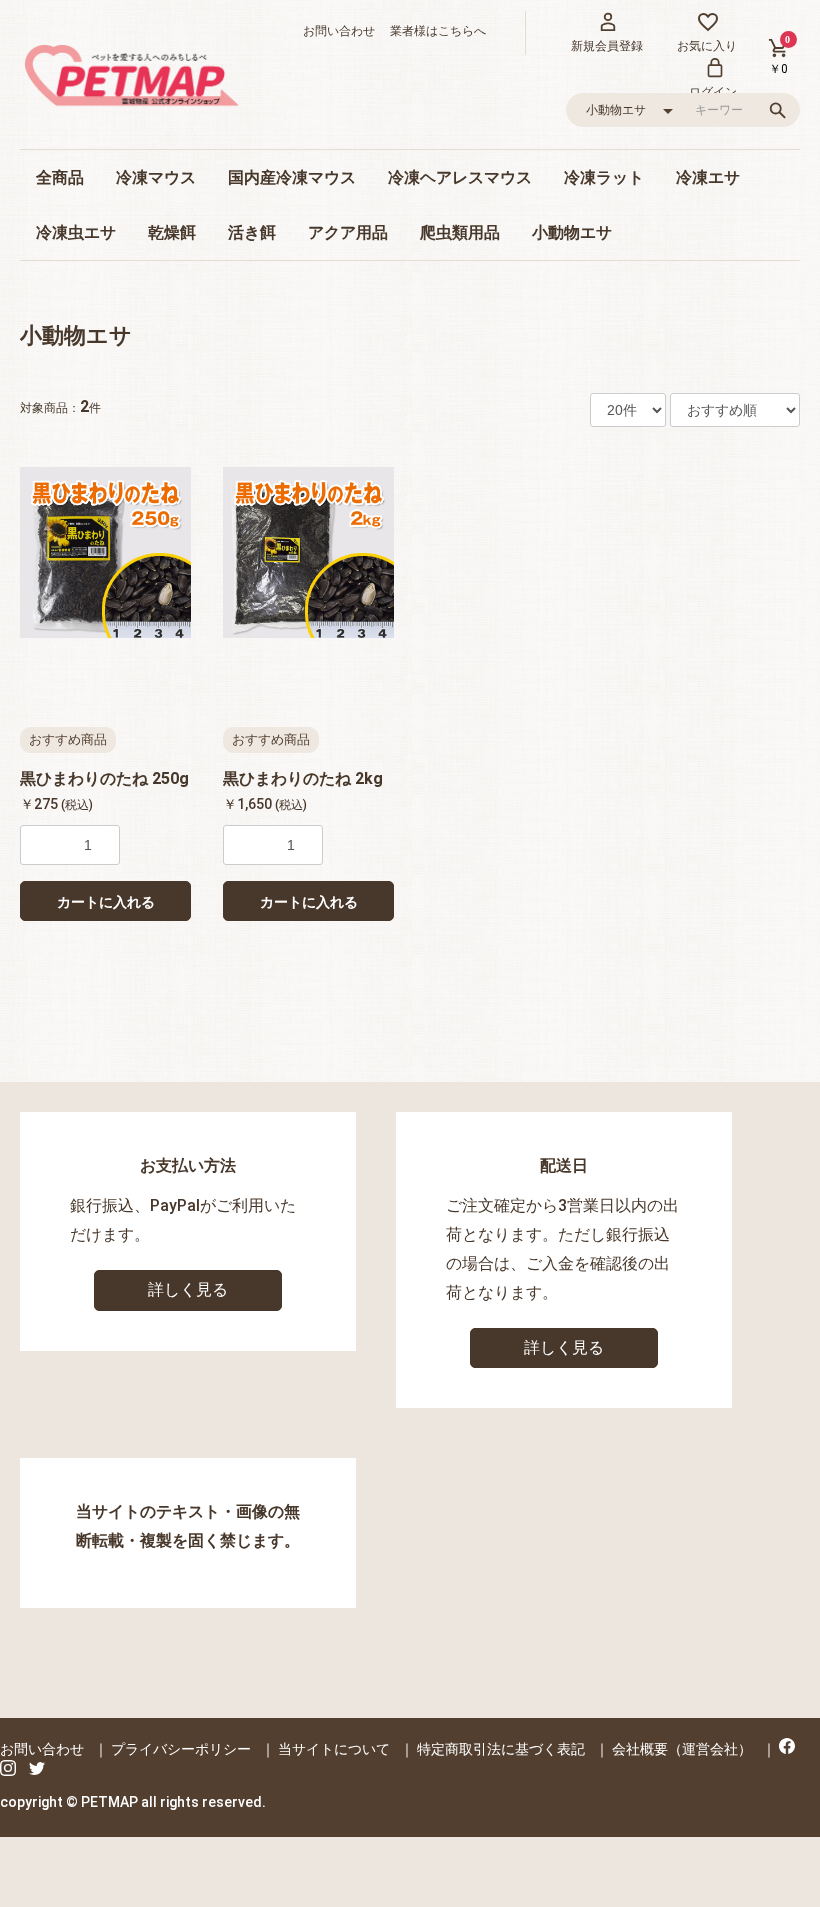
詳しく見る (188, 1289)
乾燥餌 (172, 232)
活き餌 (252, 232)
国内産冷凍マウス (292, 177)
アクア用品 (348, 232)
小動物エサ (572, 232)
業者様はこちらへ (432, 31)
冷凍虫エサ (76, 232)
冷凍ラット (604, 177)
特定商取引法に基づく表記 (501, 1749)
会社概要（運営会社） (682, 1749)
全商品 (60, 177)
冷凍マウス (156, 177)
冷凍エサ (708, 177)
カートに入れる (106, 902)
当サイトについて (334, 1749)
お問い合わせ (339, 31)
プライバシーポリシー (181, 1749)
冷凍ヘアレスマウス (460, 177)
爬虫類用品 (460, 232)
